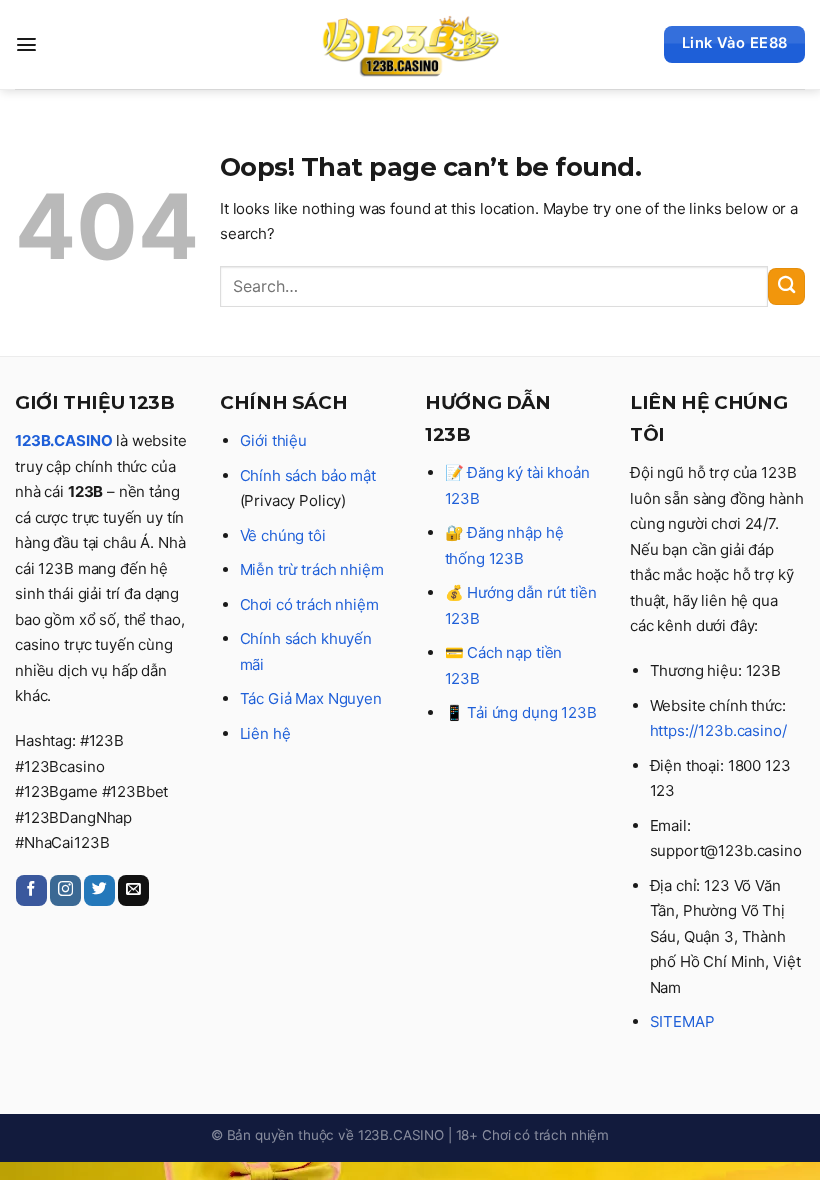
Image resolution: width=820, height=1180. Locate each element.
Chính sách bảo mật (308, 475)
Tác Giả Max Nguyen (311, 698)
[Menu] (26, 44)
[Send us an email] (133, 890)
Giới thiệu (274, 440)
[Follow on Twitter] (99, 890)
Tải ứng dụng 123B (531, 712)
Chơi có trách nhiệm (309, 604)
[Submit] (786, 286)
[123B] (410, 45)
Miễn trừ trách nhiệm (312, 569)
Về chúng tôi (283, 535)
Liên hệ (265, 733)
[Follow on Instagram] (65, 890)
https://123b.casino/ (718, 730)
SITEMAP (682, 1021)
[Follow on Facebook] (31, 890)
